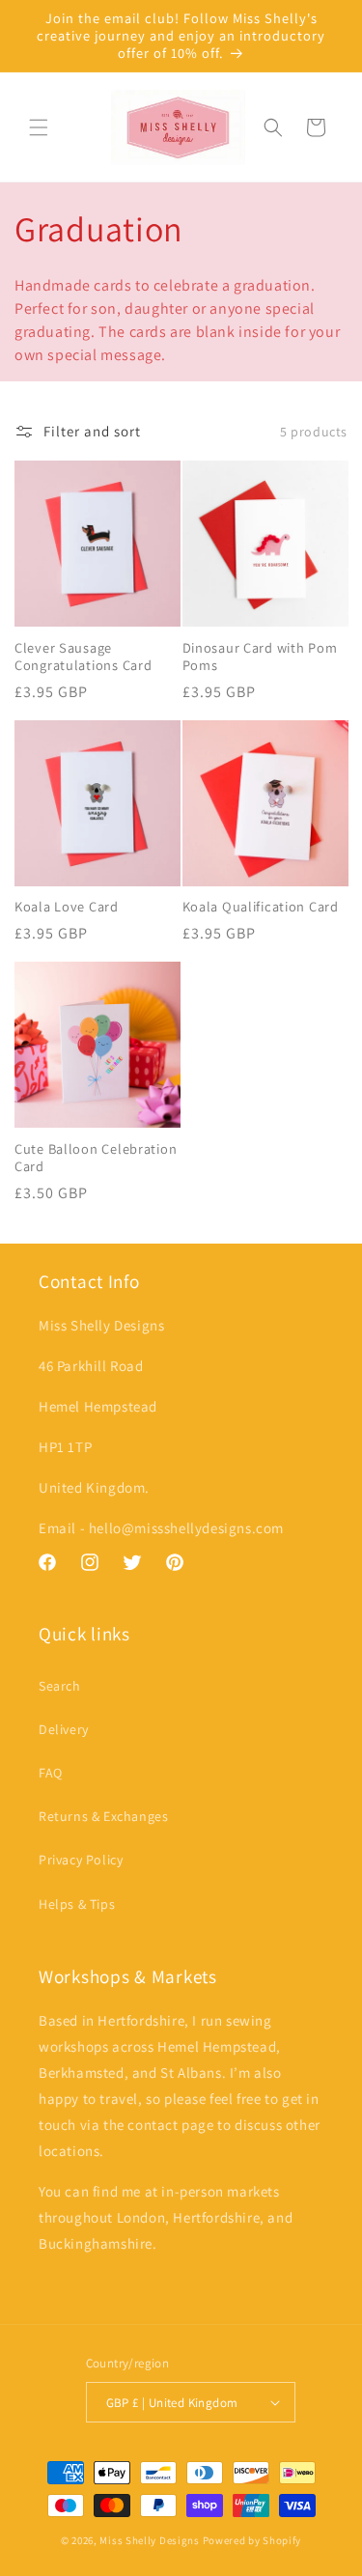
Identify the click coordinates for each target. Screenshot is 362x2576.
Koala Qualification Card (261, 907)
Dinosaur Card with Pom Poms (260, 657)
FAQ (51, 1773)
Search (60, 1686)
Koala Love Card (67, 907)
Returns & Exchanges (103, 1816)
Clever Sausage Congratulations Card (83, 657)
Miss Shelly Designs (149, 2540)
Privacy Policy (81, 1860)
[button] (39, 127)
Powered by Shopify (252, 2540)
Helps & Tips (77, 1904)
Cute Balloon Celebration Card (96, 1158)
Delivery (64, 1729)
